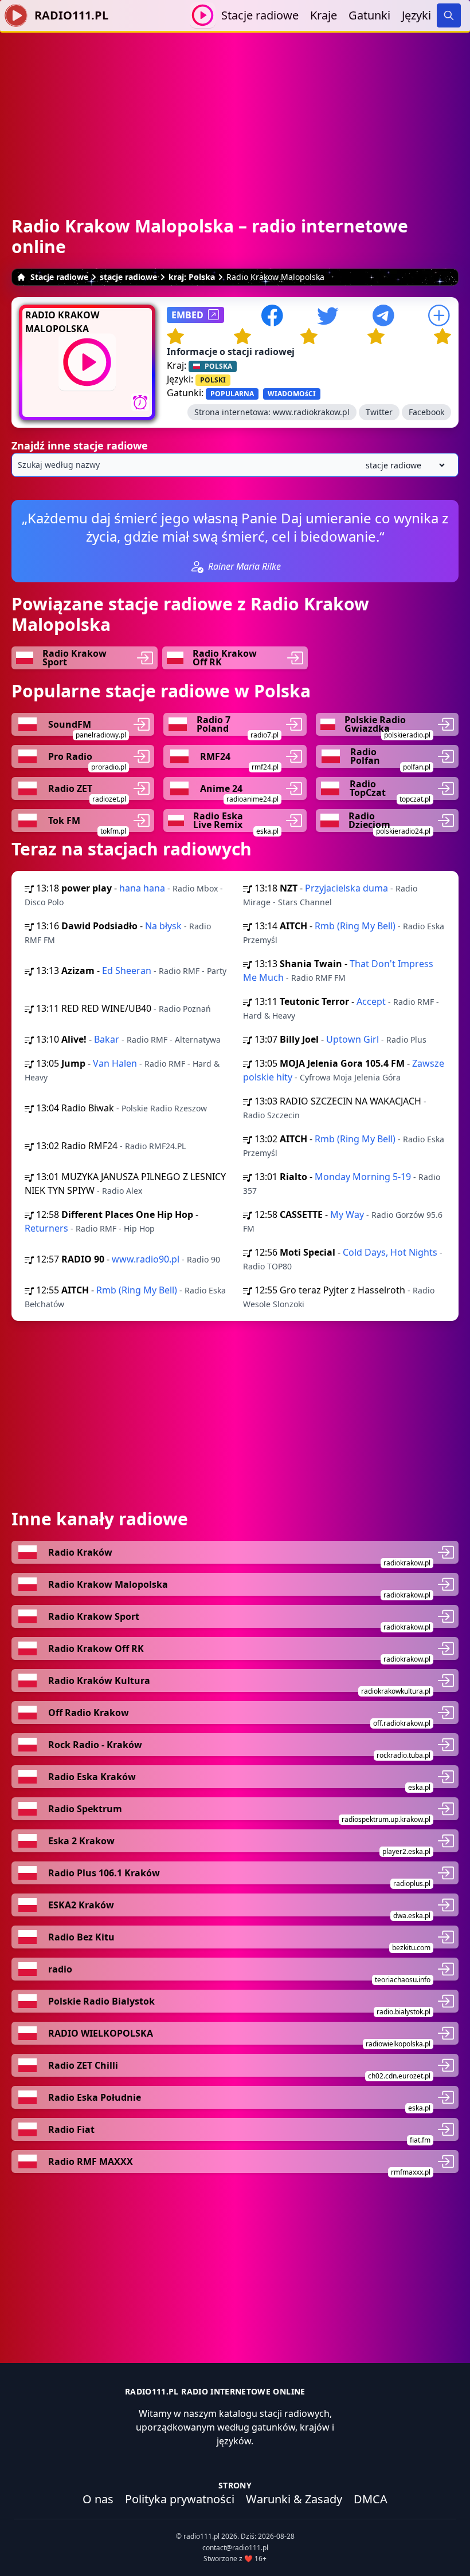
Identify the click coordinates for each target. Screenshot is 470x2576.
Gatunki (369, 15)
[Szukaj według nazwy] (235, 465)
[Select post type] (403, 465)
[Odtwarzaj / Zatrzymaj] (203, 15)
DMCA (371, 2499)
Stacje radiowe (260, 15)
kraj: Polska (192, 277)
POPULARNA (232, 394)
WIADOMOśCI (292, 394)
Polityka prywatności (180, 2499)
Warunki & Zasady (294, 2499)
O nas (98, 2499)
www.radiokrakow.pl (311, 412)
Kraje (324, 15)
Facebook (426, 412)
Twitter (379, 412)
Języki (416, 15)
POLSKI (213, 380)
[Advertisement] (235, 113)
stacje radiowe (128, 277)
